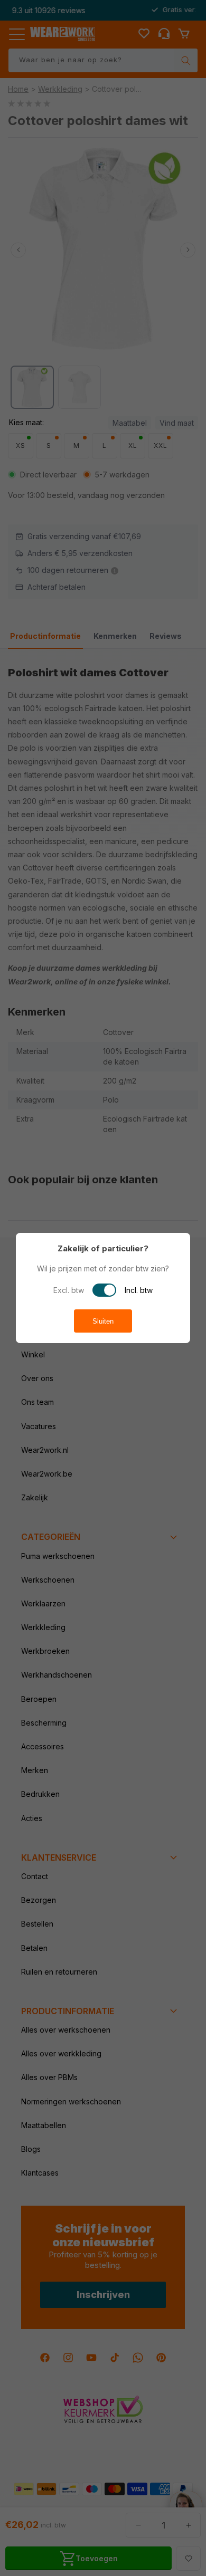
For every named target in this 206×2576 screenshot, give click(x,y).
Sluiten (103, 1321)
